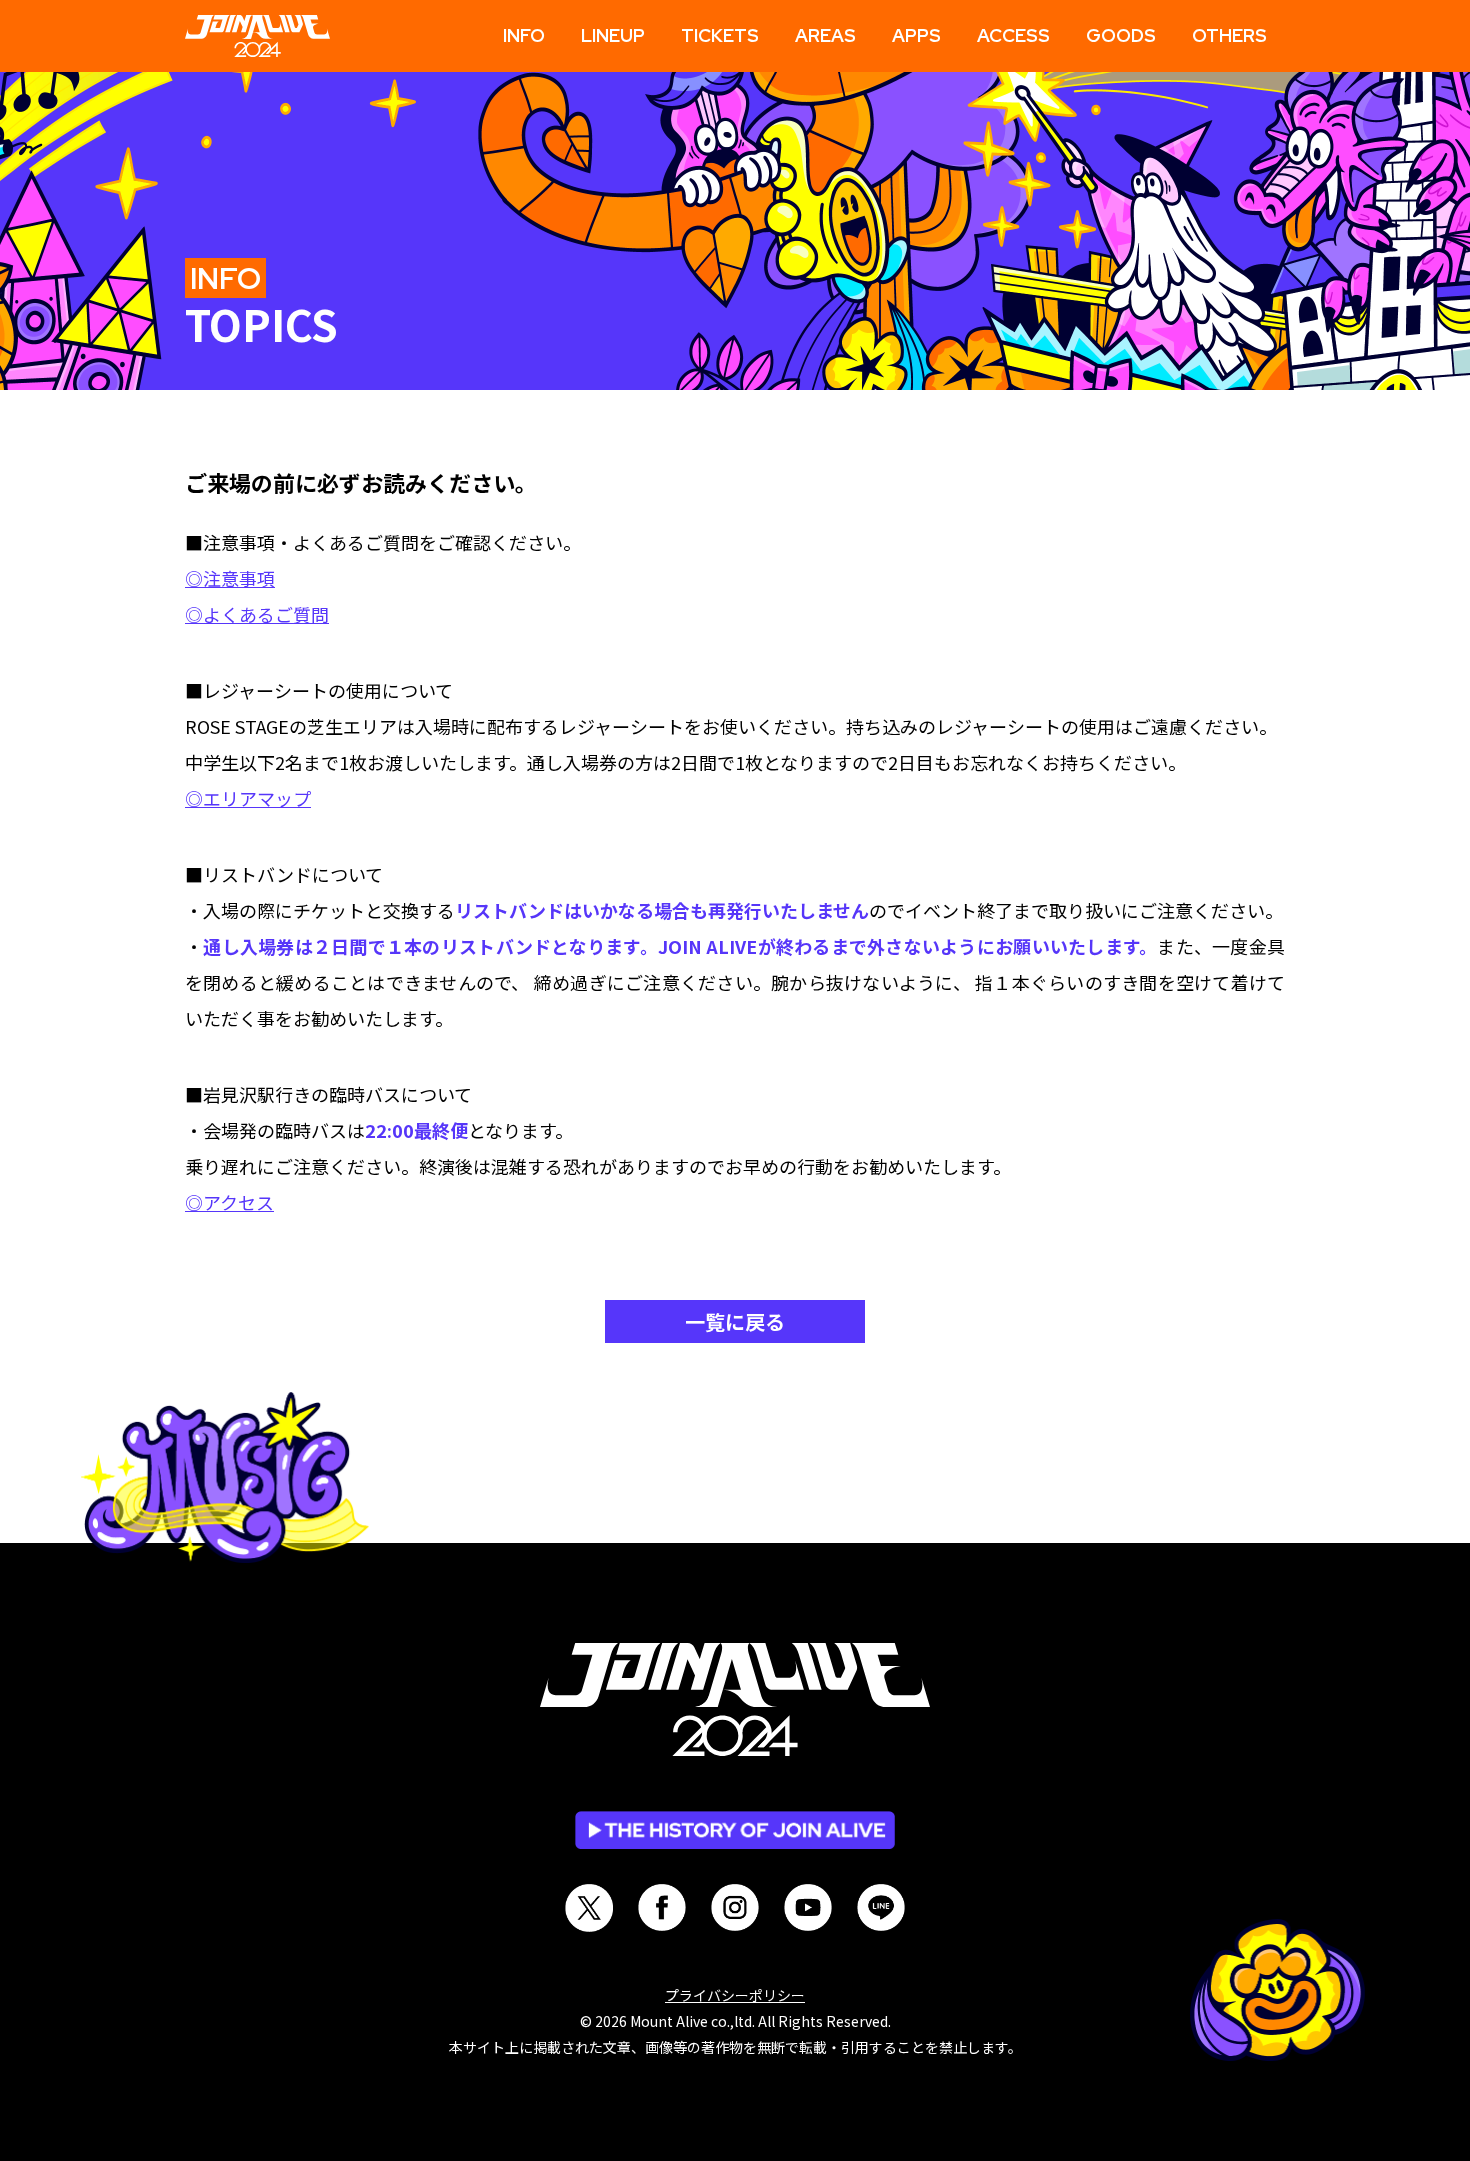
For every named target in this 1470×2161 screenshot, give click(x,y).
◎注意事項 (230, 578)
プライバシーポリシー (735, 1995)
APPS (916, 36)
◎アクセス (229, 1202)
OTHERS (1229, 36)
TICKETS (720, 36)
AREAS (825, 36)
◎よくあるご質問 (257, 614)
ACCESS (1013, 36)
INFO (524, 36)
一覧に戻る (735, 1321)
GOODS (1121, 36)
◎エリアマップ (248, 798)
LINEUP (613, 36)
